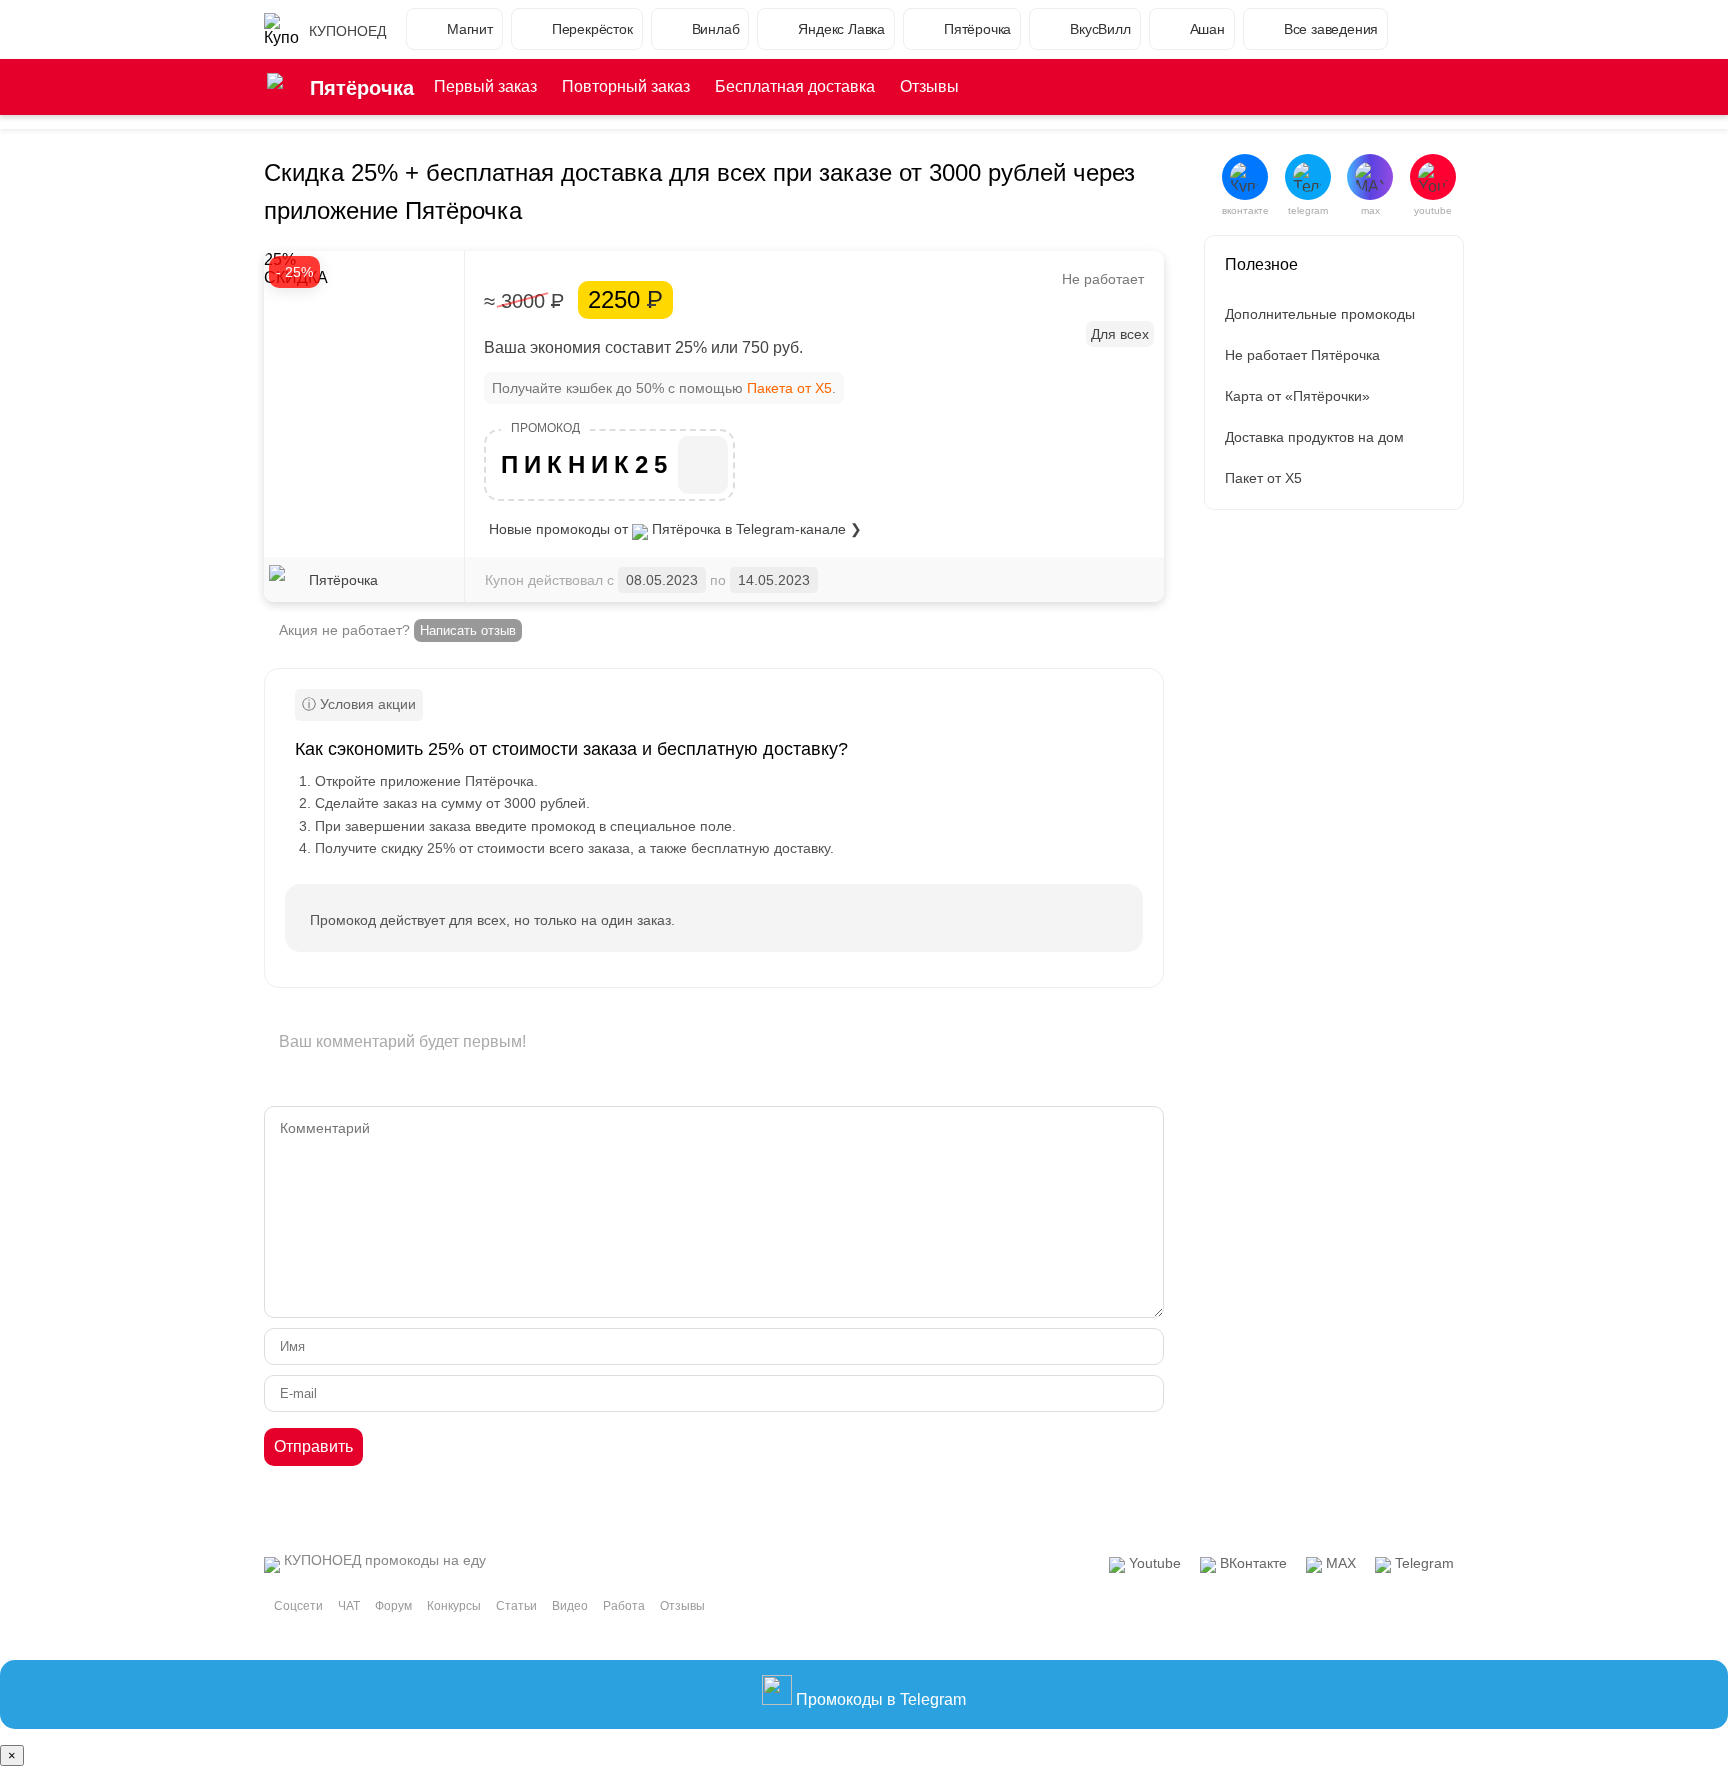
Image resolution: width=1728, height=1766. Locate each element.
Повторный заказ (626, 86)
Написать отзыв (468, 630)
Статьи (516, 1606)
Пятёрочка (977, 29)
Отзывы (929, 86)
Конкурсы (454, 1606)
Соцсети (298, 1606)
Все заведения (1331, 29)
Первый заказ (485, 86)
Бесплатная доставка (795, 86)
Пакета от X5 (789, 388)
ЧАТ (349, 1606)
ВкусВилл (1100, 29)
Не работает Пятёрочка (1302, 355)
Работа (624, 1606)
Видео (570, 1606)
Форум (393, 1606)
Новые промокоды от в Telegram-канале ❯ (675, 529)
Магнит (470, 29)
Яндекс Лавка (841, 29)
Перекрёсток (592, 29)
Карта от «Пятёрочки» (1297, 396)
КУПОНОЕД (347, 31)
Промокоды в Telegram (879, 1699)
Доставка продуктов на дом (1314, 437)
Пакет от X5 (1263, 478)
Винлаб (716, 29)
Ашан (1207, 29)
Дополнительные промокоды (1320, 314)
